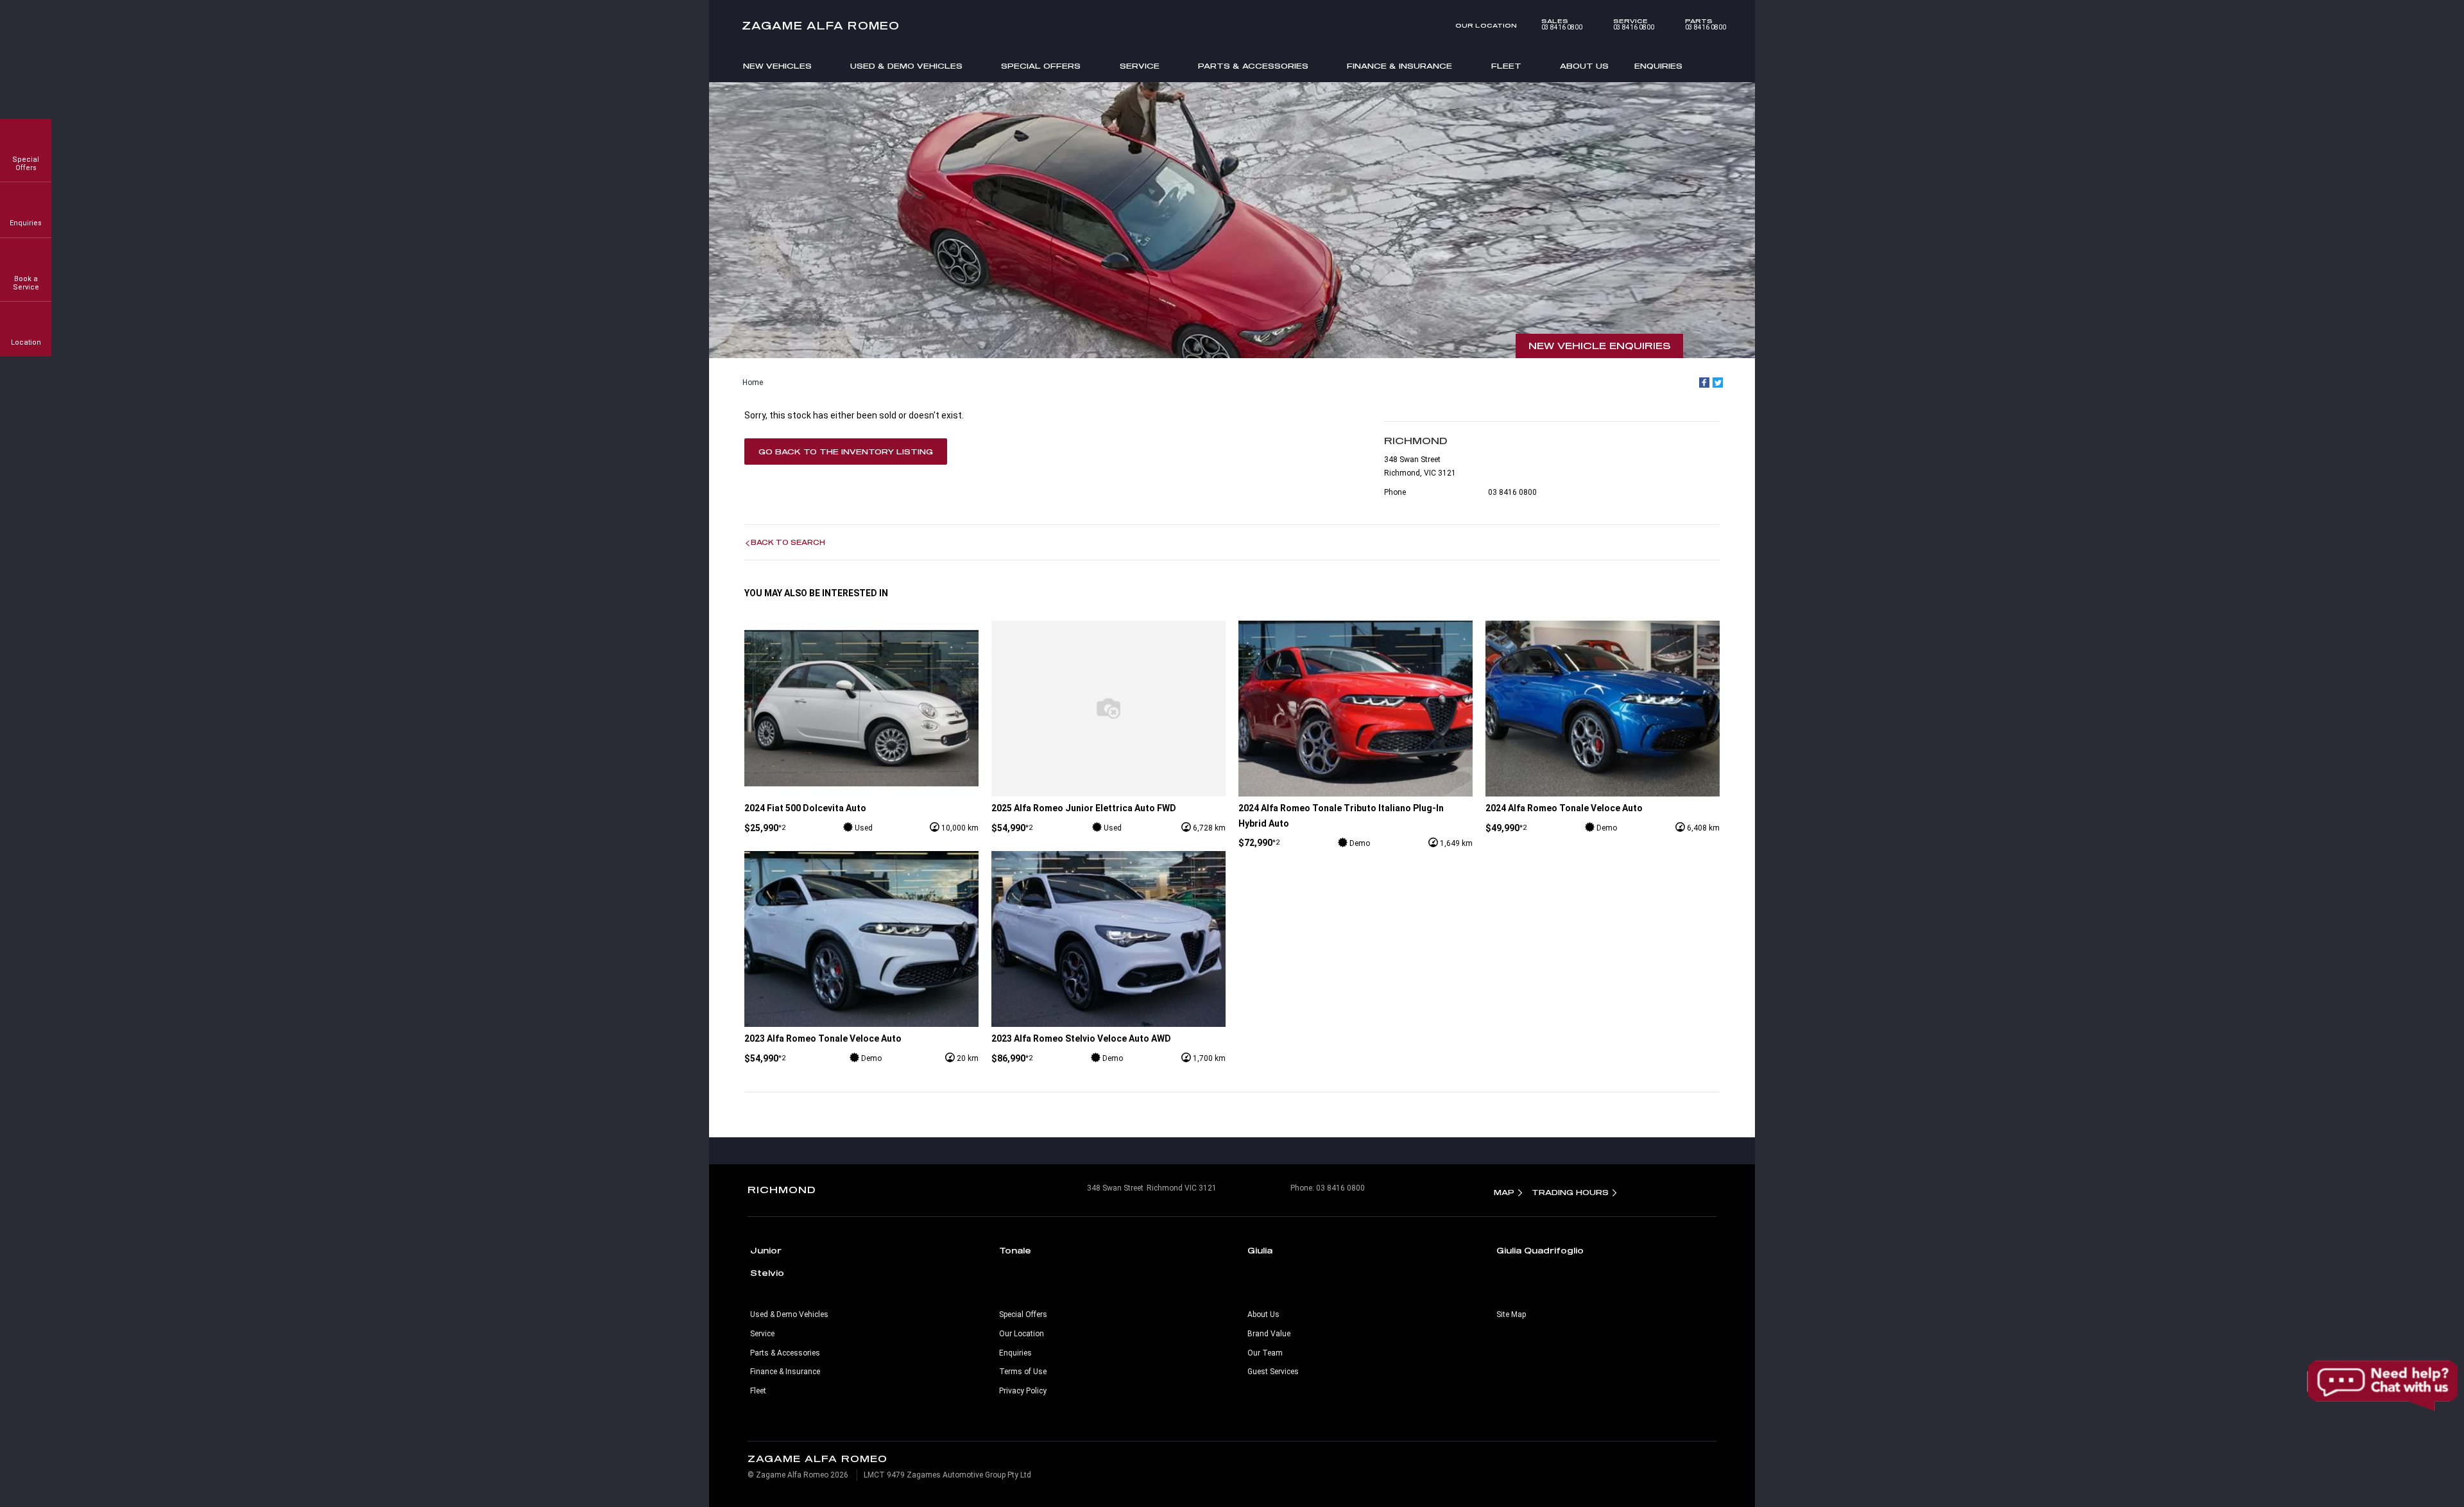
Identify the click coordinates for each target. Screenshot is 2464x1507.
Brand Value (1269, 1334)
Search (1715, 65)
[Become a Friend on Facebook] (1259, 1151)
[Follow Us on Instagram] (1205, 1151)
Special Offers (1041, 66)
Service (1140, 66)
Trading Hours (1570, 1192)
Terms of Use (1023, 1372)
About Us (1584, 66)
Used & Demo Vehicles (906, 66)
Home (753, 383)
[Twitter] (1718, 383)
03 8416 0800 (1562, 24)
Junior (766, 1250)
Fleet (1506, 66)
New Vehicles (777, 66)
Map (1504, 1192)
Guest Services (1273, 1372)
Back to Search (788, 542)
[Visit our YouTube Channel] (1232, 1151)
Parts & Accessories (1253, 66)
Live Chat (2384, 1386)
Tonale (1015, 1250)
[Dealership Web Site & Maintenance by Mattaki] (1691, 1467)
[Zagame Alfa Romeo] (1232, 26)
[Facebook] (1704, 383)
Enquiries (1658, 66)
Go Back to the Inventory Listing (846, 452)
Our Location (1486, 25)
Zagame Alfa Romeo (821, 25)
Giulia (1260, 1250)
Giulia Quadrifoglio (1540, 1250)
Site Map (1511, 1314)
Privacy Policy (1023, 1391)
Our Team (1265, 1353)
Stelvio (767, 1273)
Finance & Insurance (1399, 66)
